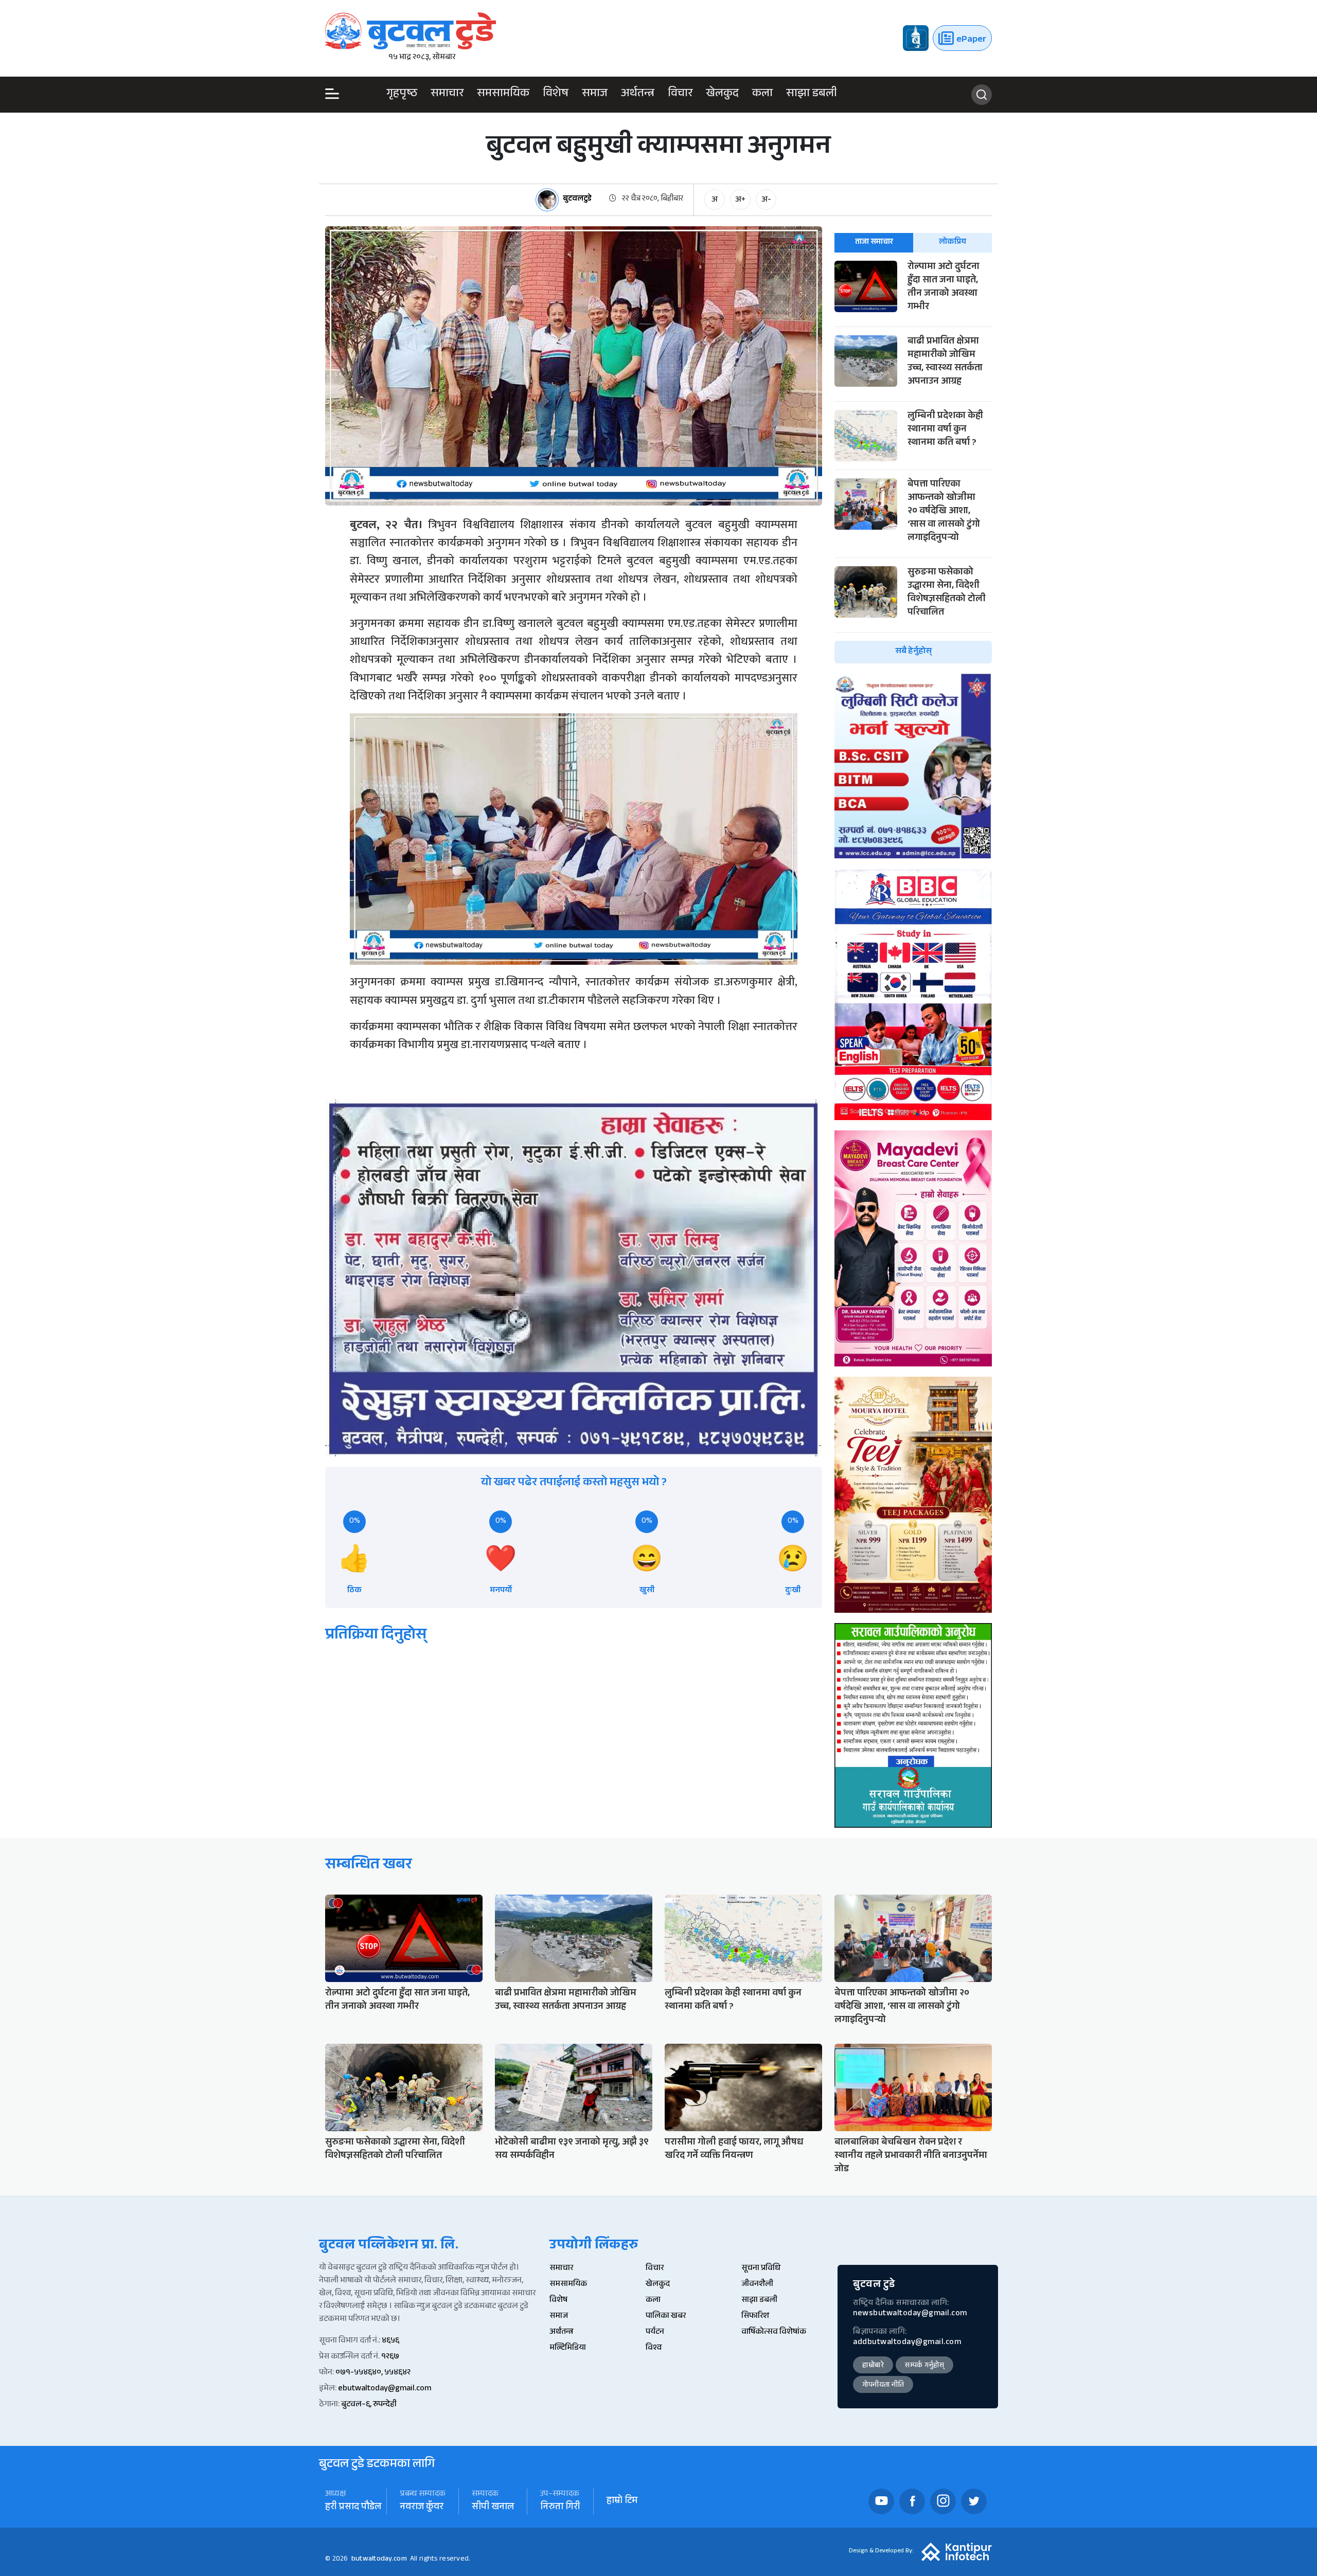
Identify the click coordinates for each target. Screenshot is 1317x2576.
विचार (680, 95)
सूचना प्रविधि (761, 2269)
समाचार (447, 95)
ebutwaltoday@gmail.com (385, 2389)
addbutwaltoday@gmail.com (907, 2343)
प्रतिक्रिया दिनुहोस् (376, 1636)
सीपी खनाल (493, 2508)
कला (762, 95)
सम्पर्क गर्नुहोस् (924, 2366)
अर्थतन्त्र (638, 95)
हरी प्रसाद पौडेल (353, 2508)
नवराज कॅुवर (422, 2508)
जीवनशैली (757, 2285)
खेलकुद (722, 95)
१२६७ (390, 2357)
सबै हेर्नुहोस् (913, 652)
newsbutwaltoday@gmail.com (910, 2314)
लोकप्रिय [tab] (953, 242)
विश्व (654, 2348)
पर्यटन (655, 2332)
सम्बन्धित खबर (369, 1866)
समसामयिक (503, 95)
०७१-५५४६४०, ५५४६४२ (373, 2373)
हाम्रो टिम (622, 2502)
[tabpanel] (913, 462)
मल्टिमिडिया (568, 2348)
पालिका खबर (666, 2317)
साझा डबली (812, 95)
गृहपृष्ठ (402, 95)
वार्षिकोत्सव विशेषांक (774, 2332)
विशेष (556, 95)
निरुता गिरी (560, 2508)
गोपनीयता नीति (883, 2386)
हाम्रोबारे (873, 2366)
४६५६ (390, 2341)
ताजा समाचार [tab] (874, 242)
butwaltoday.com (379, 2560)
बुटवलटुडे (577, 200)
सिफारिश (755, 2317)
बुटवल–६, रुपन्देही (369, 2405)
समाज (595, 95)
